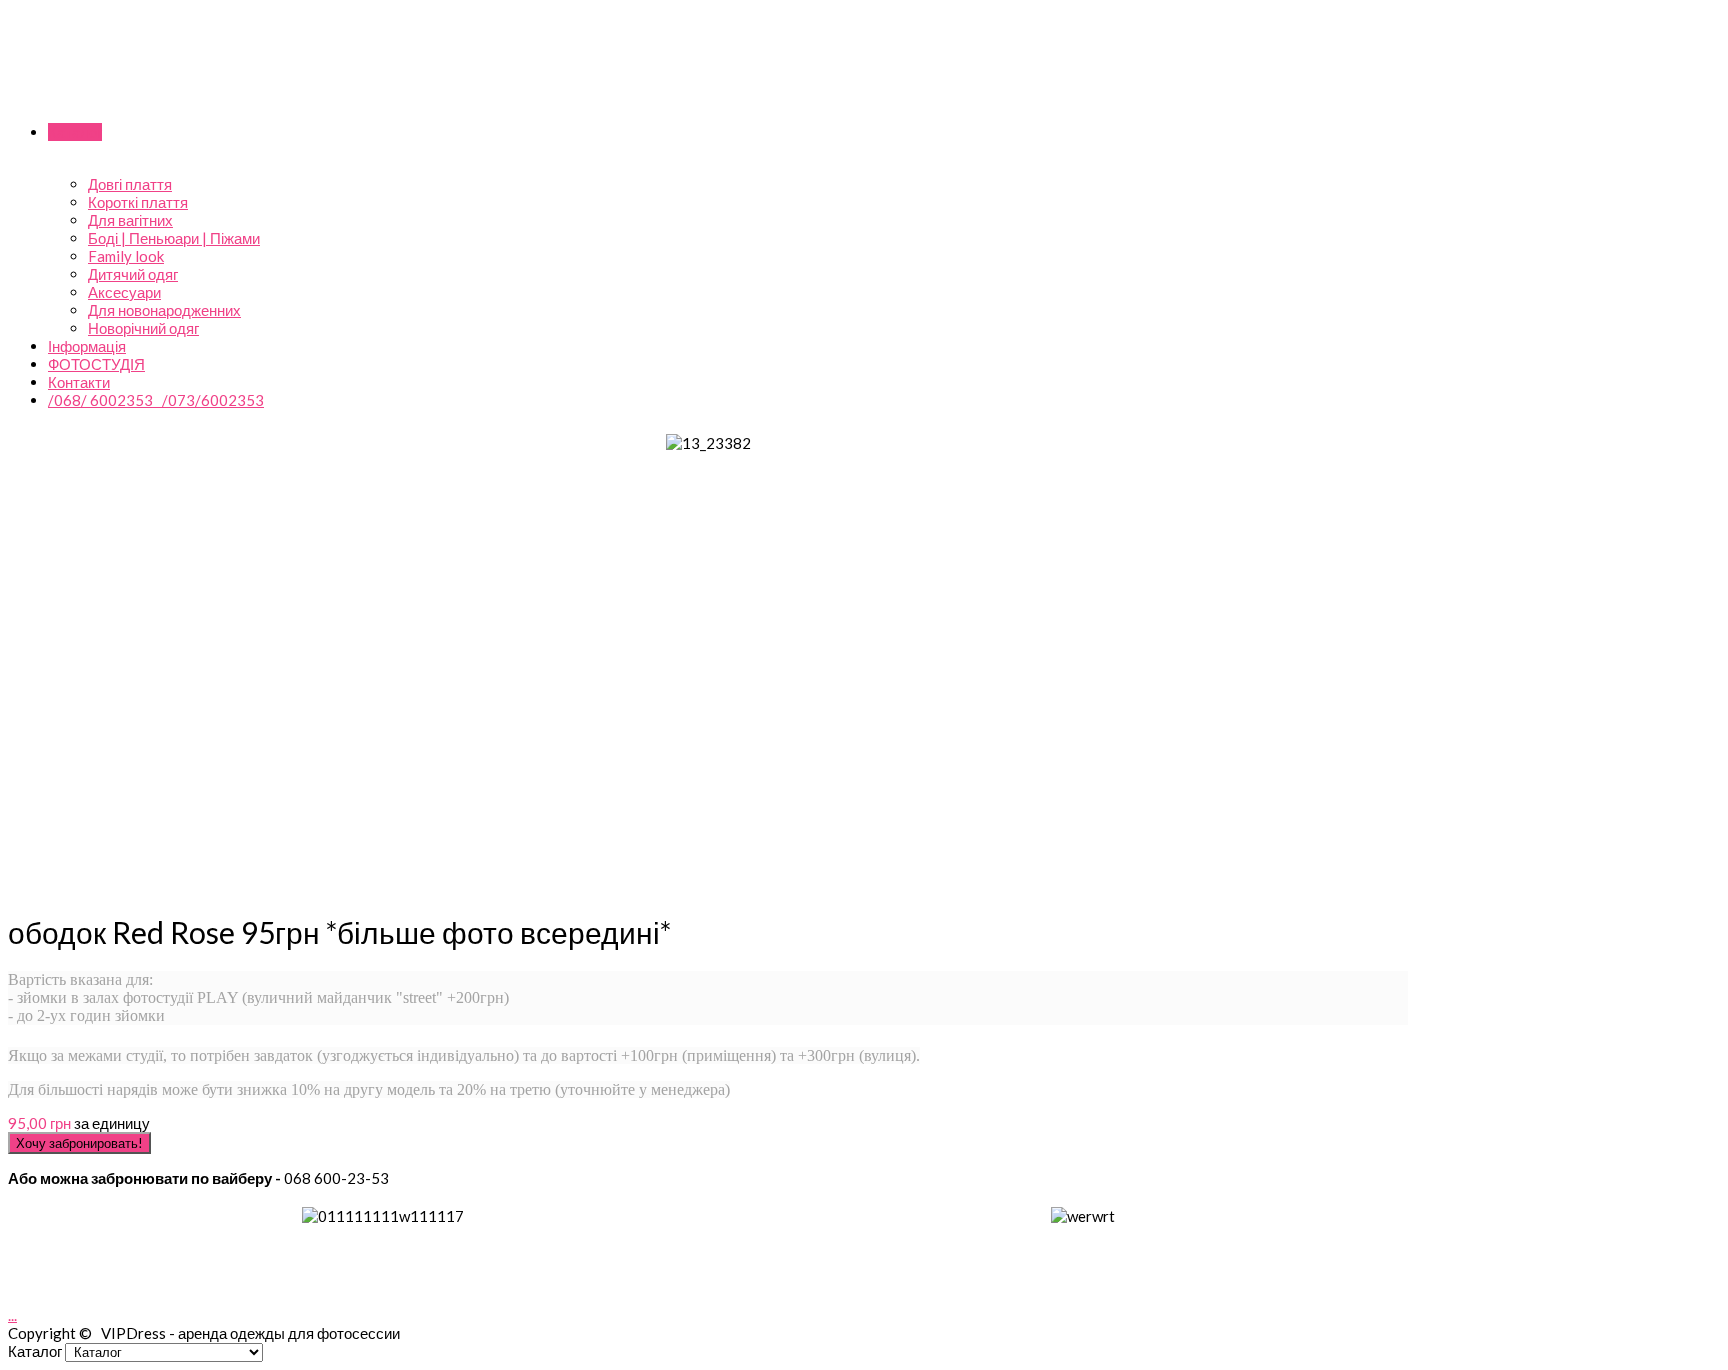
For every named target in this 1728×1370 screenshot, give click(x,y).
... (12, 1315)
